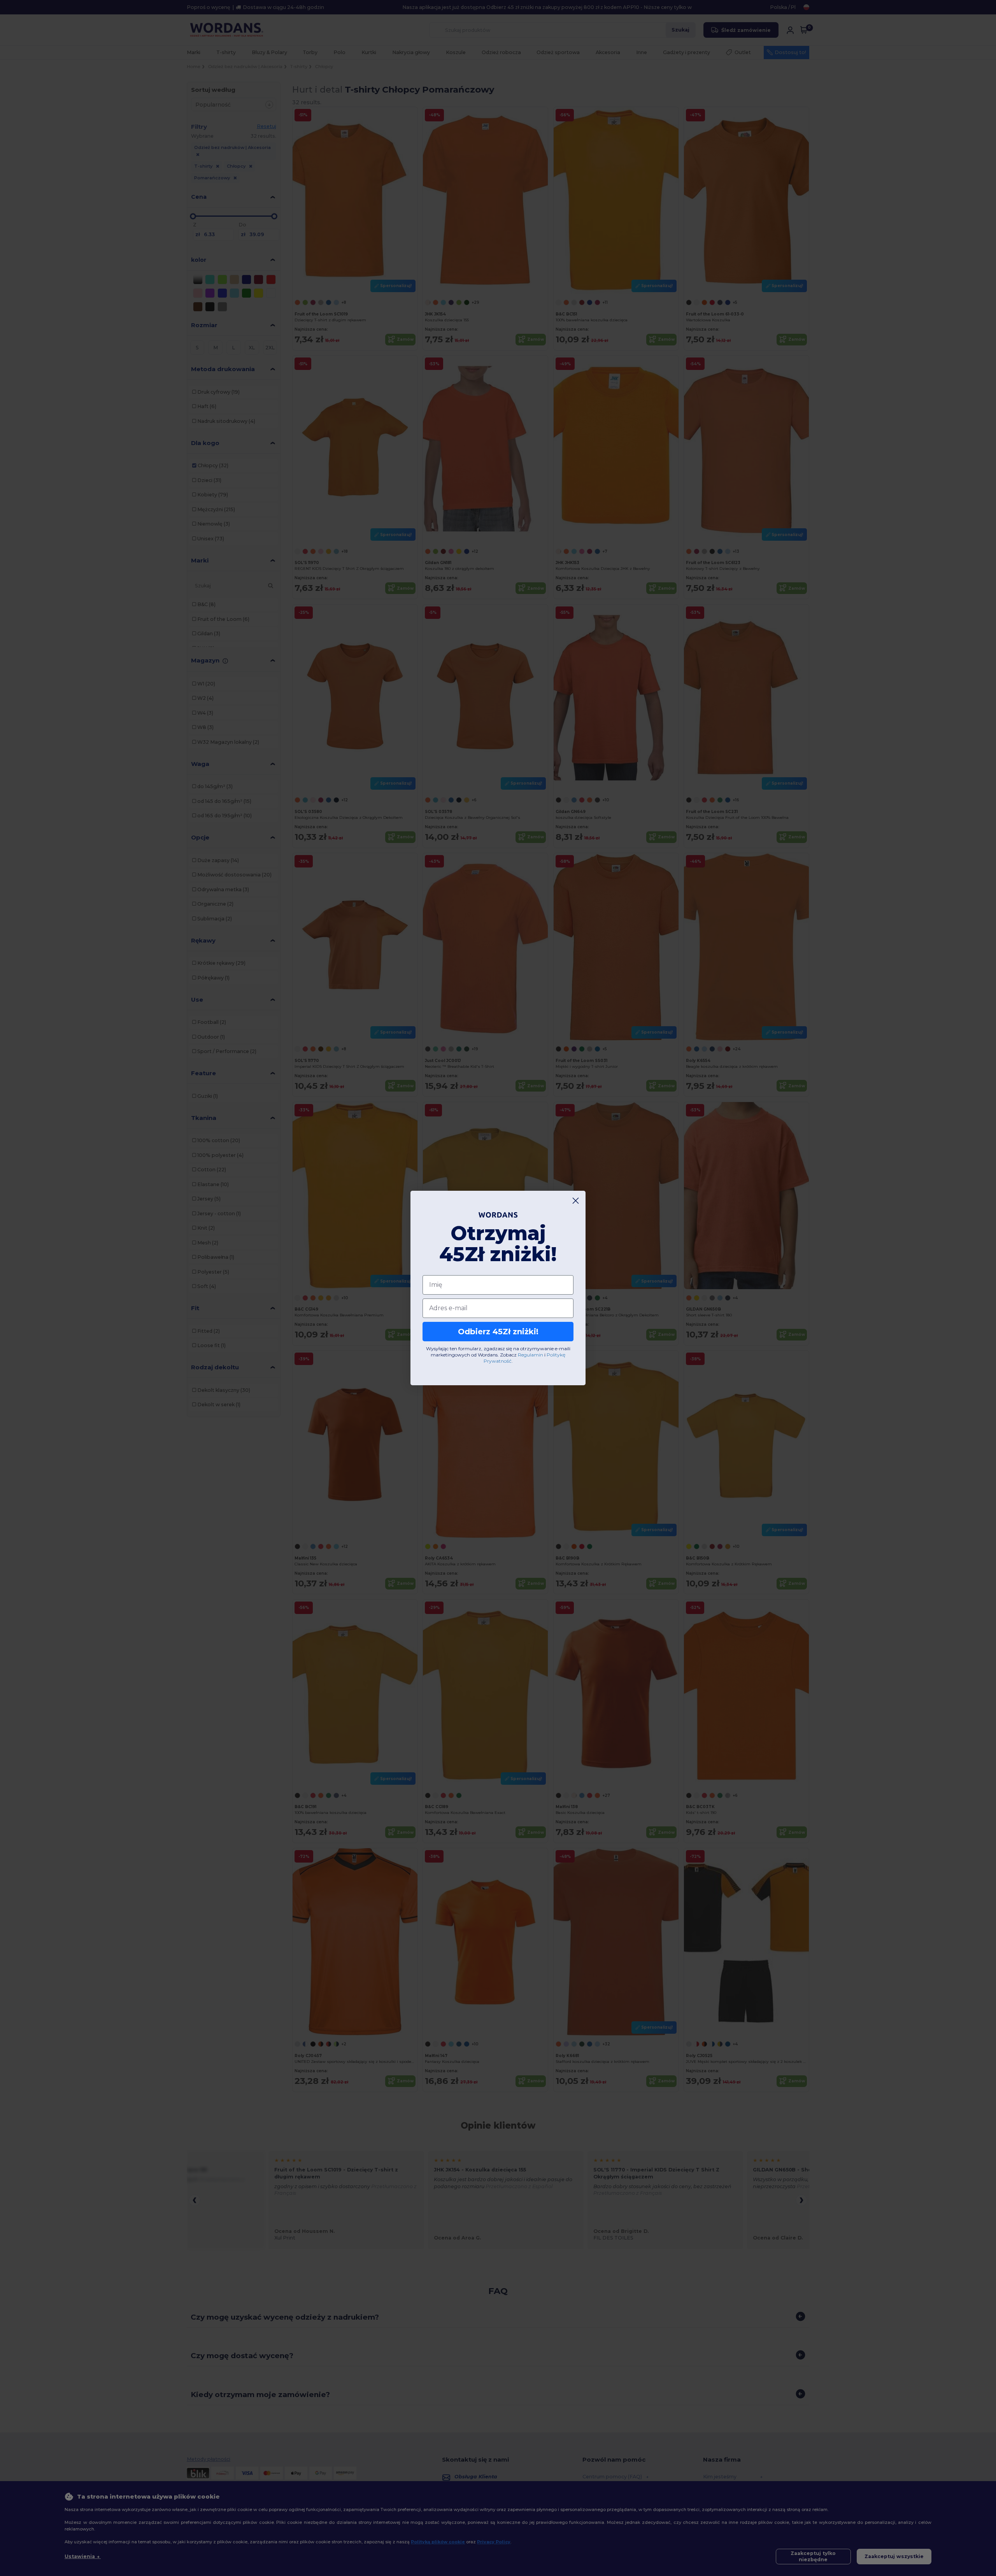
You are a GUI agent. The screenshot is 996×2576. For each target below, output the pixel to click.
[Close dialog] (576, 1201)
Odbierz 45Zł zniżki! (498, 1332)
